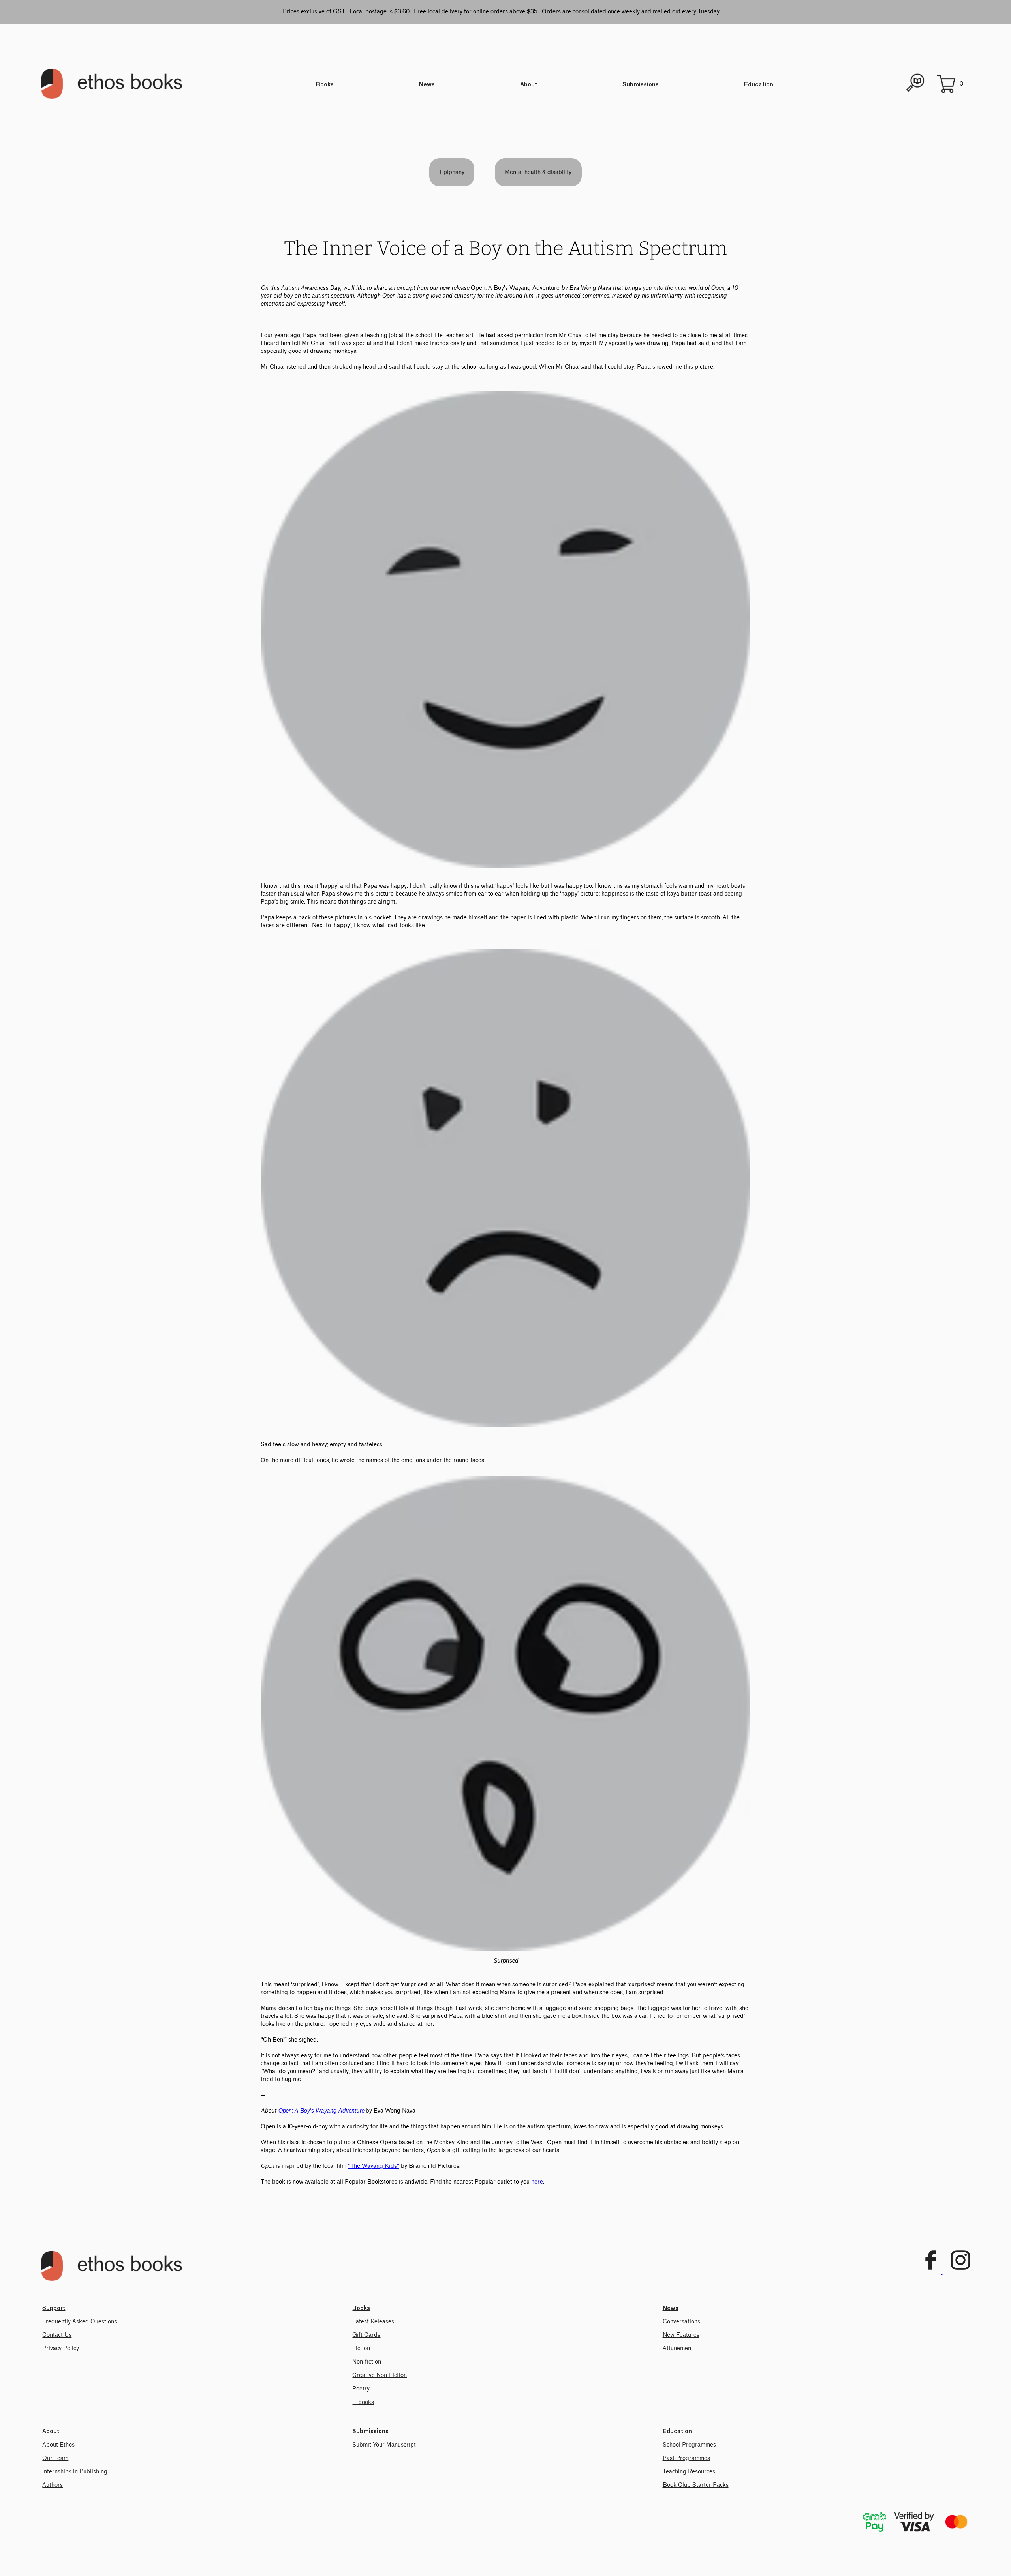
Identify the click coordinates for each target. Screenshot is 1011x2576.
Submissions (641, 85)
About (529, 85)
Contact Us (57, 2335)
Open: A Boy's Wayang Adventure (321, 2111)
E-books (363, 2402)
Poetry (361, 2389)
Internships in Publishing (75, 2472)
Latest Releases (373, 2322)
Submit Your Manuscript (384, 2445)
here (537, 2182)
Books (325, 85)
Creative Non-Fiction (380, 2375)
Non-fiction (367, 2362)
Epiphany (452, 172)
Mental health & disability (538, 172)
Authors (53, 2485)
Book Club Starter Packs (696, 2485)
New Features (681, 2335)
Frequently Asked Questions (80, 2322)
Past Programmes (686, 2458)
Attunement (678, 2348)
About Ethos (58, 2445)
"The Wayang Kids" (374, 2166)
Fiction (361, 2348)
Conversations (681, 2322)
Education (759, 85)
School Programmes (689, 2445)
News (427, 85)
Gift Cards (366, 2335)
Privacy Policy (61, 2348)
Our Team (55, 2458)
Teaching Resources (689, 2472)
